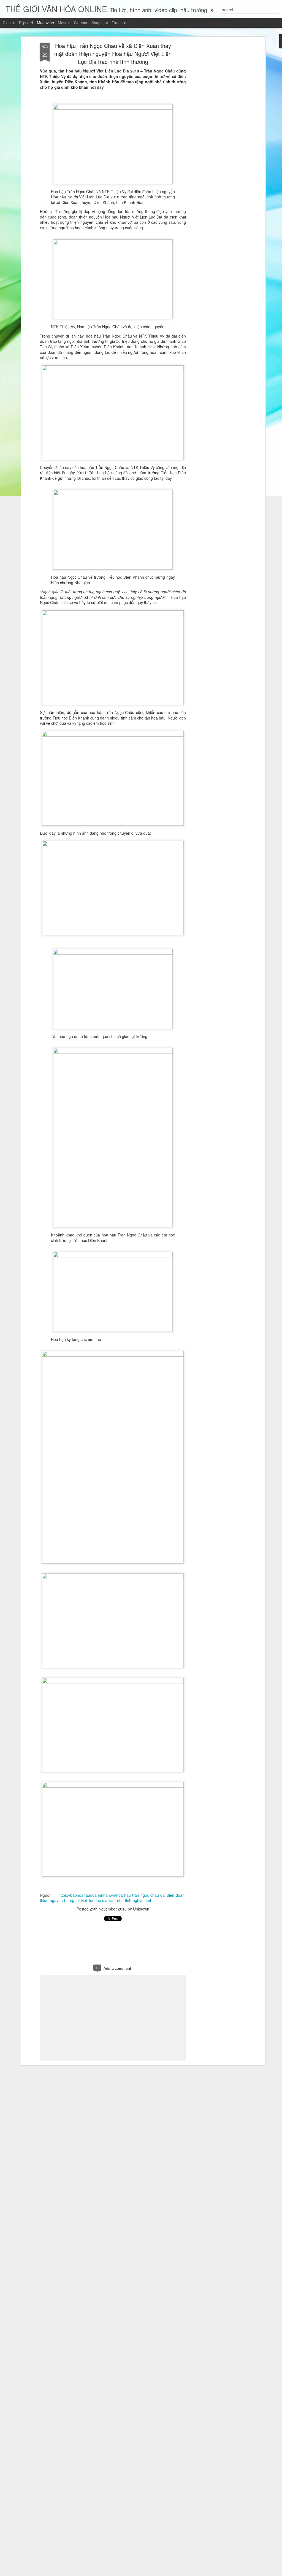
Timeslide (120, 23)
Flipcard (26, 23)
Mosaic (64, 23)
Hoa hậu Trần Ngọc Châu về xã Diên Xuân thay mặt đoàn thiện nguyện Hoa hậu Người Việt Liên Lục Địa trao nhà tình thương (113, 54)
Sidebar (81, 23)
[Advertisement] (216, 130)
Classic (9, 23)
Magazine (45, 23)
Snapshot (100, 23)
